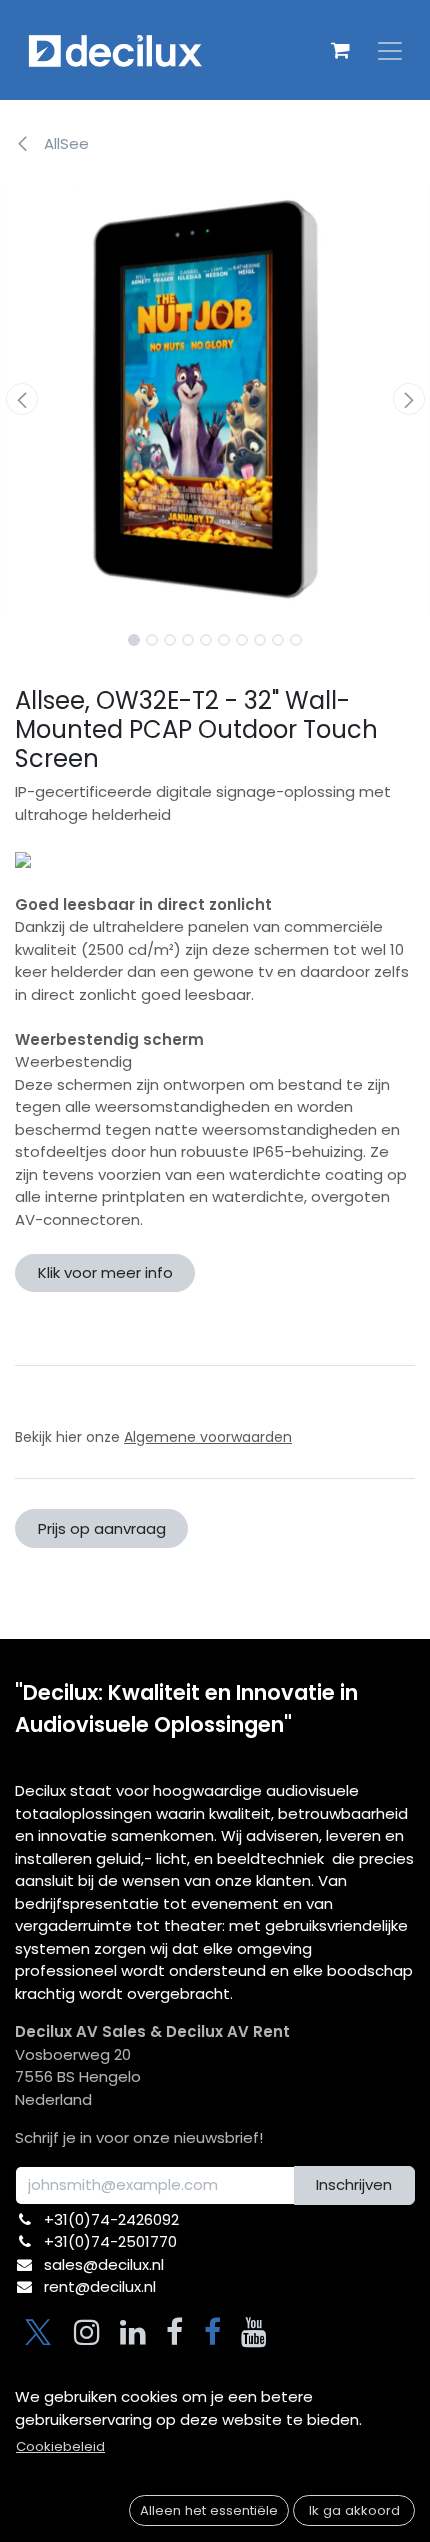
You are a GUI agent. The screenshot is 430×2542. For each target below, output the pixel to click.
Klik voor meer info (105, 1272)
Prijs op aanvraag (102, 1528)
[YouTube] (254, 2332)
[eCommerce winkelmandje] (340, 50)
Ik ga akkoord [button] (354, 2510)
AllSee (64, 143)
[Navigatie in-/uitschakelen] (390, 50)
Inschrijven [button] (354, 2184)
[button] (21, 399)
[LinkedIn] (133, 2332)
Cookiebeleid (60, 2446)
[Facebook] (174, 2332)
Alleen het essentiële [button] (209, 2510)
